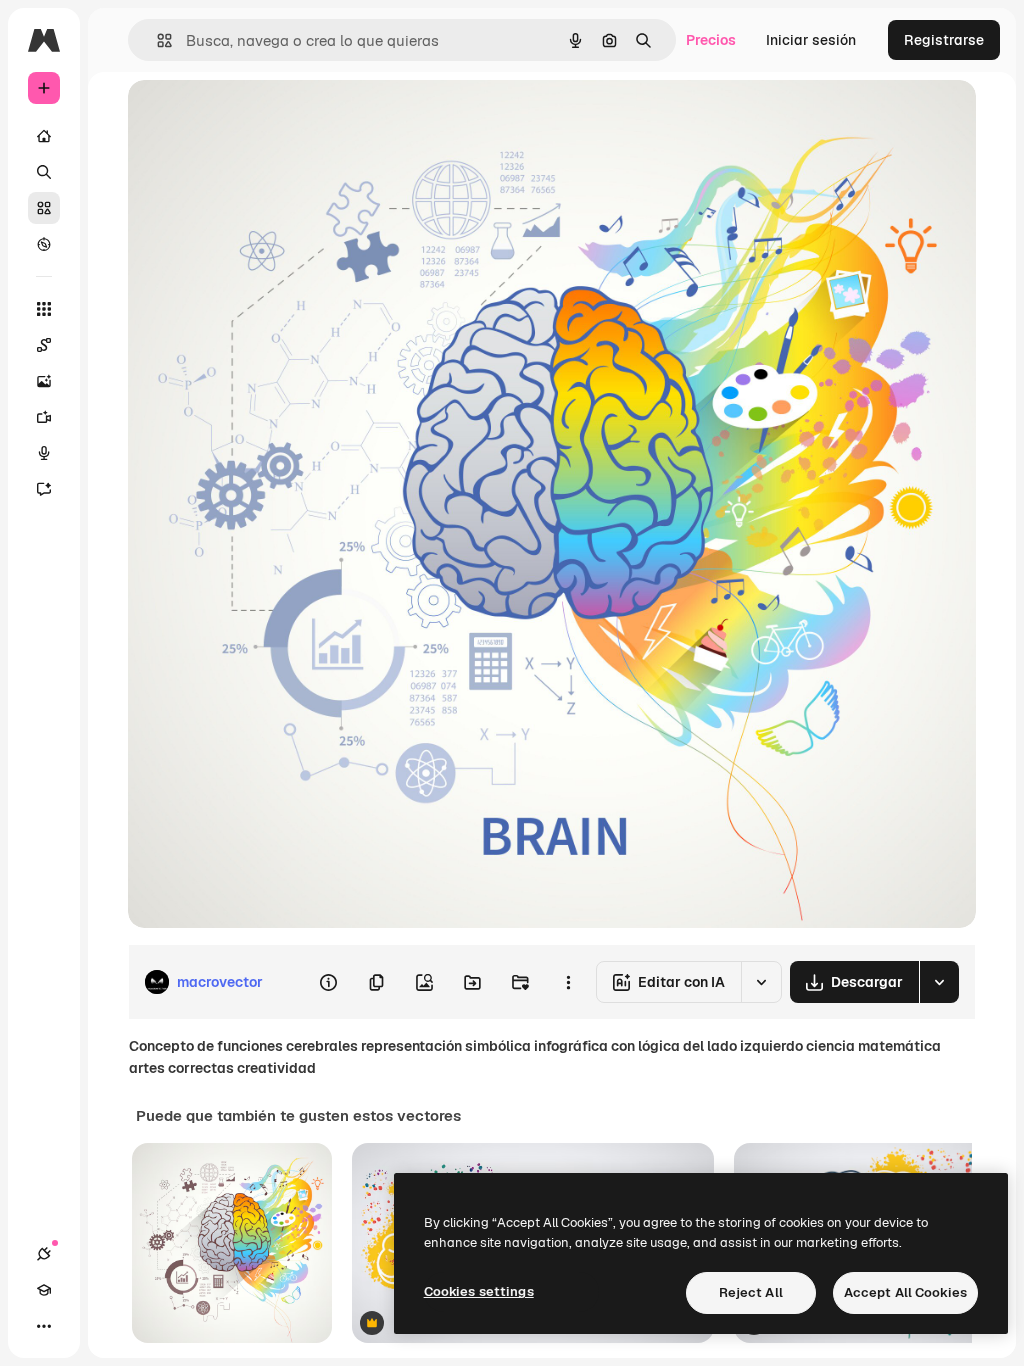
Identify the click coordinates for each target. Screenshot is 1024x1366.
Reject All (751, 1292)
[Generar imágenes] (44, 381)
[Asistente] (44, 489)
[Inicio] (44, 136)
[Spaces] (44, 345)
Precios (711, 40)
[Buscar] (44, 172)
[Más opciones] (568, 982)
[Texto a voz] (44, 453)
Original (256, 117)
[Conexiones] (44, 1254)
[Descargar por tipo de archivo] (939, 982)
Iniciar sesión (811, 40)
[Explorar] (44, 244)
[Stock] (44, 208)
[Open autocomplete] (156, 40)
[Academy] (44, 1290)
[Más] (44, 1326)
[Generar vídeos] (44, 417)
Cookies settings (479, 1291)
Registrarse (944, 40)
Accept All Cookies (905, 1292)
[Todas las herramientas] (44, 309)
